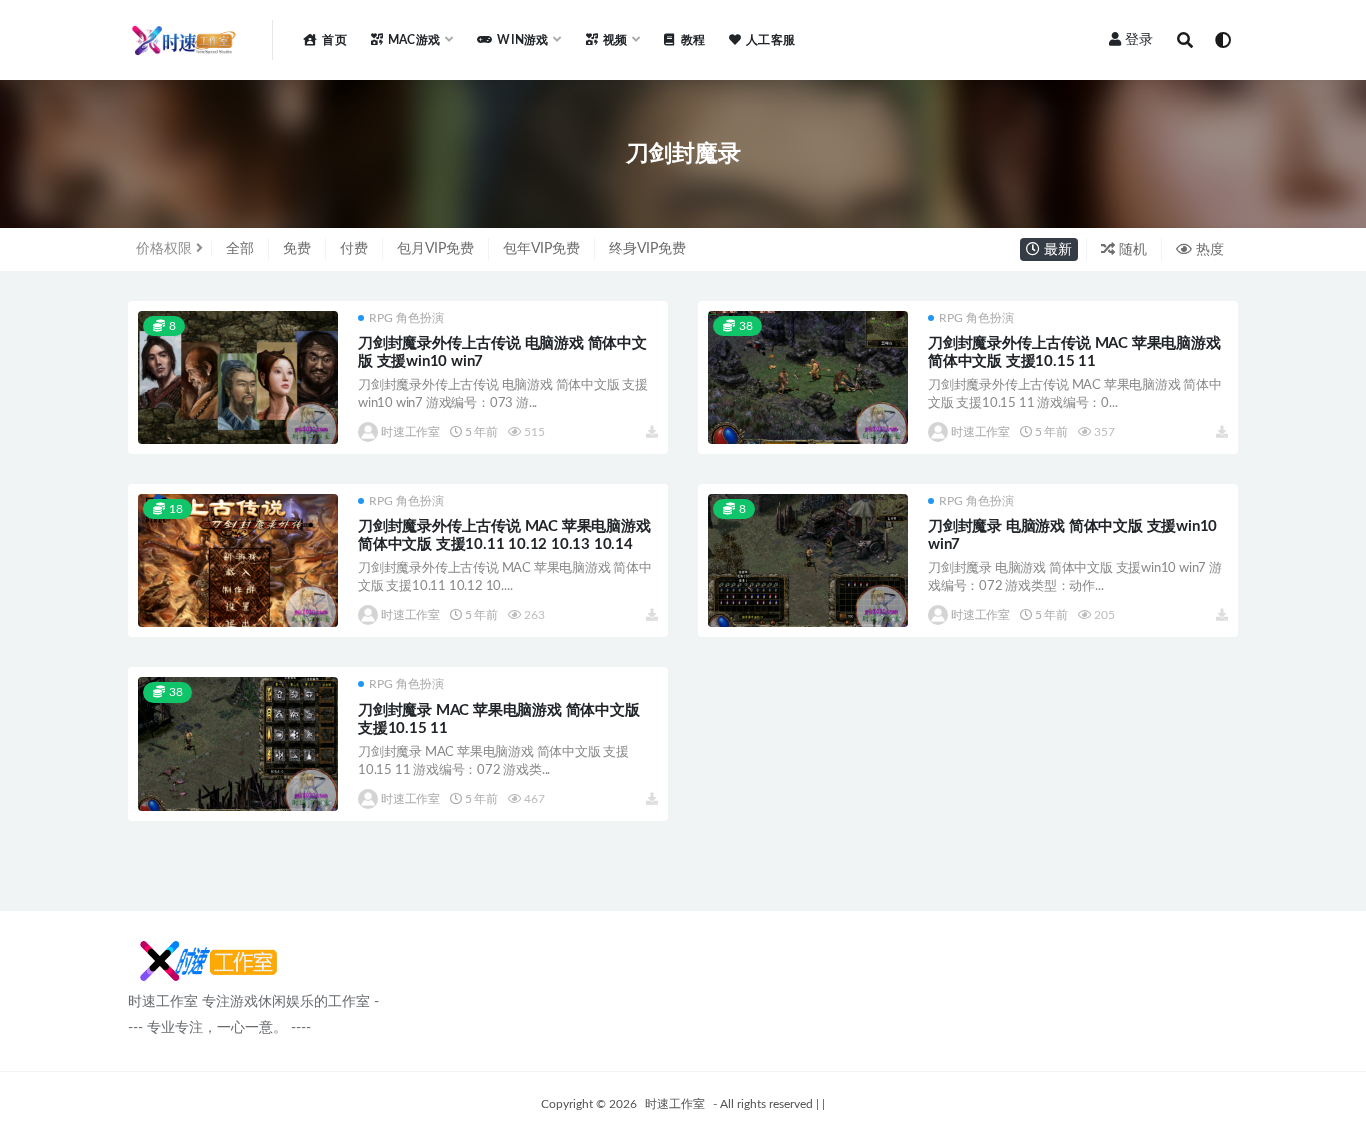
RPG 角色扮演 (406, 318)
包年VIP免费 (541, 249)
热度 (1208, 250)
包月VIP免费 (435, 249)
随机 (1131, 250)
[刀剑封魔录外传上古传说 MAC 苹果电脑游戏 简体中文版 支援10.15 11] (808, 377)
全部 (240, 249)
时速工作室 (410, 432)
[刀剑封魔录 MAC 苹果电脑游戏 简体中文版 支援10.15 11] (238, 743)
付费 (354, 249)
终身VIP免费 (647, 249)
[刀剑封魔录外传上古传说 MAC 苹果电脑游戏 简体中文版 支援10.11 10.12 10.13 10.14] (238, 560)
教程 (693, 40)
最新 (1056, 250)
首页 (334, 40)
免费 (297, 249)
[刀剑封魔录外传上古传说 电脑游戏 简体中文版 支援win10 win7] (238, 377)
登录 (1139, 40)
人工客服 (770, 40)
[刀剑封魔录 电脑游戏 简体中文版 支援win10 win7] (808, 560)
